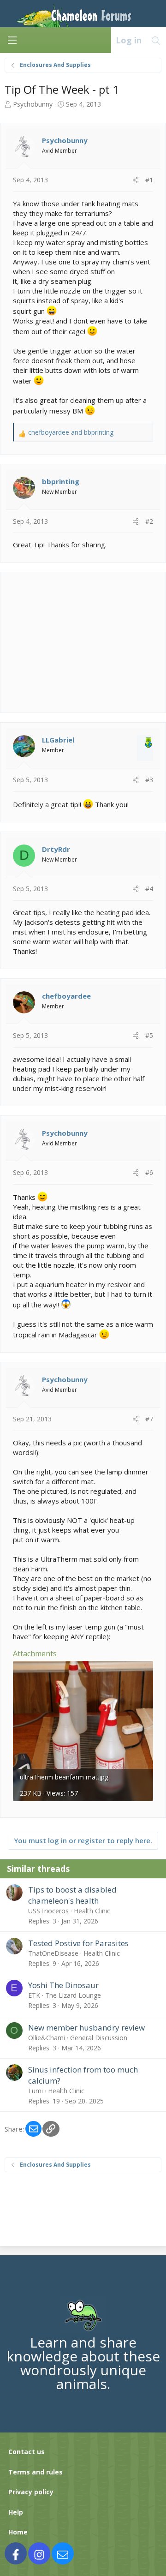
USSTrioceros (48, 1911)
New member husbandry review (86, 2028)
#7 (149, 1419)
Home (18, 2532)
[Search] (156, 40)
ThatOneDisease (53, 1953)
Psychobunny (33, 104)
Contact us (27, 2452)
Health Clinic (92, 1911)
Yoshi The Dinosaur (63, 1985)
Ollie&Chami (47, 2038)
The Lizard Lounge (73, 1995)
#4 (149, 889)
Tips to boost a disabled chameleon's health (72, 1895)
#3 (149, 780)
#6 (149, 1172)
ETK (34, 1995)
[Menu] (12, 40)
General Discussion (99, 2038)
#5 (149, 1035)
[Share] (136, 180)
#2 (149, 521)
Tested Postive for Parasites (78, 1943)
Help (16, 2512)
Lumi (36, 2091)
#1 (149, 180)
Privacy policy (31, 2492)
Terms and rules (36, 2472)
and (71, 432)
